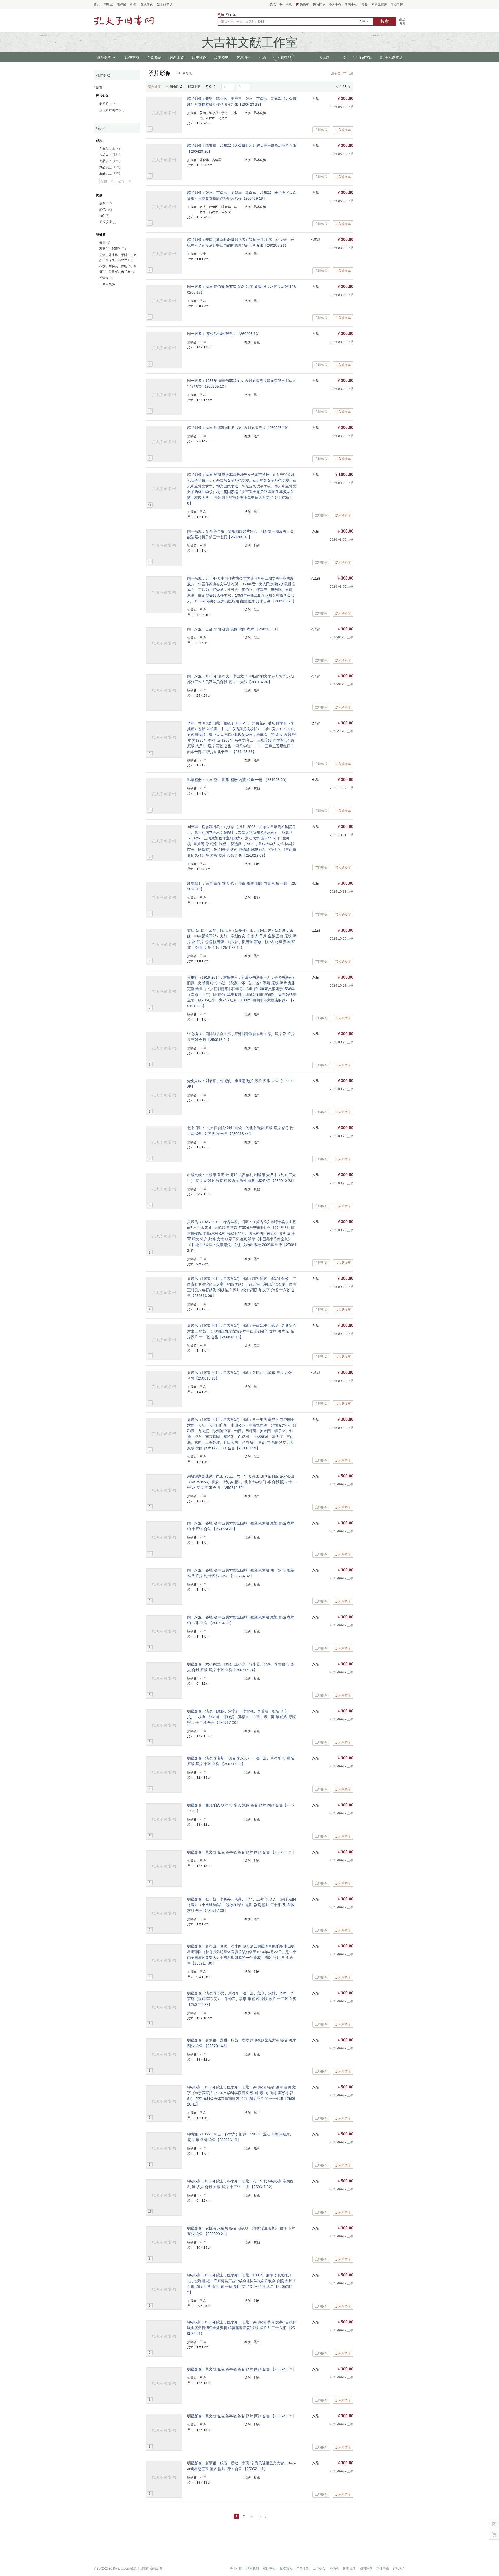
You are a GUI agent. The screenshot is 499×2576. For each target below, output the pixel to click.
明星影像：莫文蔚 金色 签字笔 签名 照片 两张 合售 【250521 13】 (241, 2369)
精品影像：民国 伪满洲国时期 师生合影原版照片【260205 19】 (239, 428)
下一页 (263, 2516)
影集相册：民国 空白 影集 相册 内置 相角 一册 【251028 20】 (238, 780)
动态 (262, 57)
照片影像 (102, 96)
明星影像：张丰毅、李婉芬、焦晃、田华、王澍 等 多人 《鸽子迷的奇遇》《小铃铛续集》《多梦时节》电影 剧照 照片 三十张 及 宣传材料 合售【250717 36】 (241, 1905)
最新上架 (177, 57)
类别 (99, 195)
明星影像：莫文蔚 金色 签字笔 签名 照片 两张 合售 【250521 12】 (241, 2416)
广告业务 (303, 2568)
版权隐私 (286, 2568)
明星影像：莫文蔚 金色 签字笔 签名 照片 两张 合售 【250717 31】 (241, 1852)
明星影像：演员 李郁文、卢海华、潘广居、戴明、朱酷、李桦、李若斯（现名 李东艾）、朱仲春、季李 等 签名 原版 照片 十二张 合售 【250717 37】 (242, 1999)
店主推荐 (199, 57)
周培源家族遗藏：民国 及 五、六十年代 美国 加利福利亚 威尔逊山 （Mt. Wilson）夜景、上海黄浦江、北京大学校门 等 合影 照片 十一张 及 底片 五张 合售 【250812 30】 (241, 1482)
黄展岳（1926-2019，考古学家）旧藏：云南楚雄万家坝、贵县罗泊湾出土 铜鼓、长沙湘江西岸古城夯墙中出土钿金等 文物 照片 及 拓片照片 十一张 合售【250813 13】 (242, 1331)
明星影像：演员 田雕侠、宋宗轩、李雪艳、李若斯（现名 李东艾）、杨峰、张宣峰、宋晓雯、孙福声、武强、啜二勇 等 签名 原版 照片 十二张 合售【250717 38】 (241, 1717)
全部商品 (154, 57)
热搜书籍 (383, 2568)
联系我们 (253, 2568)
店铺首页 (132, 57)
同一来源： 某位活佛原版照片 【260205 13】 (224, 334)
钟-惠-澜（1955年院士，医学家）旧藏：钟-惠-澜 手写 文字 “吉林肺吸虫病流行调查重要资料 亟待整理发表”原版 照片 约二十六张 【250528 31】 (242, 2328)
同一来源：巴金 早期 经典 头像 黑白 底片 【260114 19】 (233, 629)
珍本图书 (221, 57)
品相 (99, 140)
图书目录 (349, 2568)
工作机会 (319, 2568)
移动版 (334, 2568)
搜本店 (324, 58)
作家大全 (399, 2568)
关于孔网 (236, 2568)
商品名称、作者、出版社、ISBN (243, 22)
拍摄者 (101, 234)
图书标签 (366, 2568)
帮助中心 (269, 2568)
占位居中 (124, 21)
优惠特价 (244, 57)
